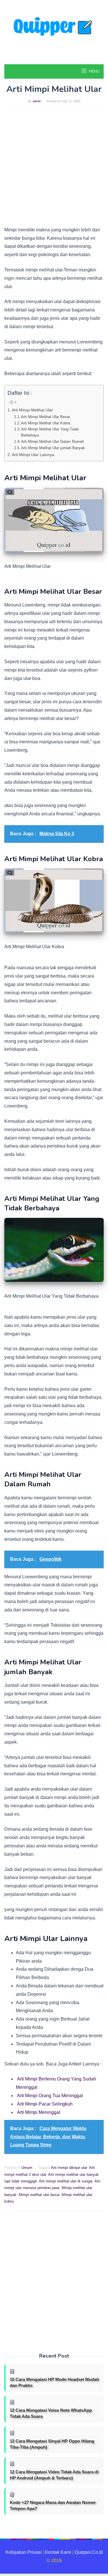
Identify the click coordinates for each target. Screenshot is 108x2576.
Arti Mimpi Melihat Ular (32, 410)
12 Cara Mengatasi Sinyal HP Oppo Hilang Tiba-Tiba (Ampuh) (52, 2444)
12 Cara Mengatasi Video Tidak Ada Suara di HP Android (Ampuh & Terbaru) (54, 2475)
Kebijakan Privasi (23, 2552)
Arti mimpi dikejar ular (69, 2168)
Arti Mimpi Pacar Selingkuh (45, 2104)
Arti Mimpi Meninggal (39, 2112)
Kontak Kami (58, 2552)
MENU (94, 71)
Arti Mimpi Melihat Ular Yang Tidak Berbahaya (50, 432)
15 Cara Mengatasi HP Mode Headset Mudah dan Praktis (54, 2382)
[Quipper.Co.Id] (54, 31)
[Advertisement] (54, 169)
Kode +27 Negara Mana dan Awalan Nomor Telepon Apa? (53, 2505)
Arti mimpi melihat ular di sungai (66, 2181)
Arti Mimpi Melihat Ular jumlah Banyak (53, 448)
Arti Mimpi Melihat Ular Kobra (46, 423)
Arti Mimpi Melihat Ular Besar (46, 417)
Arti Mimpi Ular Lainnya (33, 455)
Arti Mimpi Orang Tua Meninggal (50, 2096)
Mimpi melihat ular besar (39, 2195)
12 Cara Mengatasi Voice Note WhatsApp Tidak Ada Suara (51, 2413)
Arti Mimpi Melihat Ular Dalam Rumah (52, 442)
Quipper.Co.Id (89, 2552)
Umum (27, 2168)
